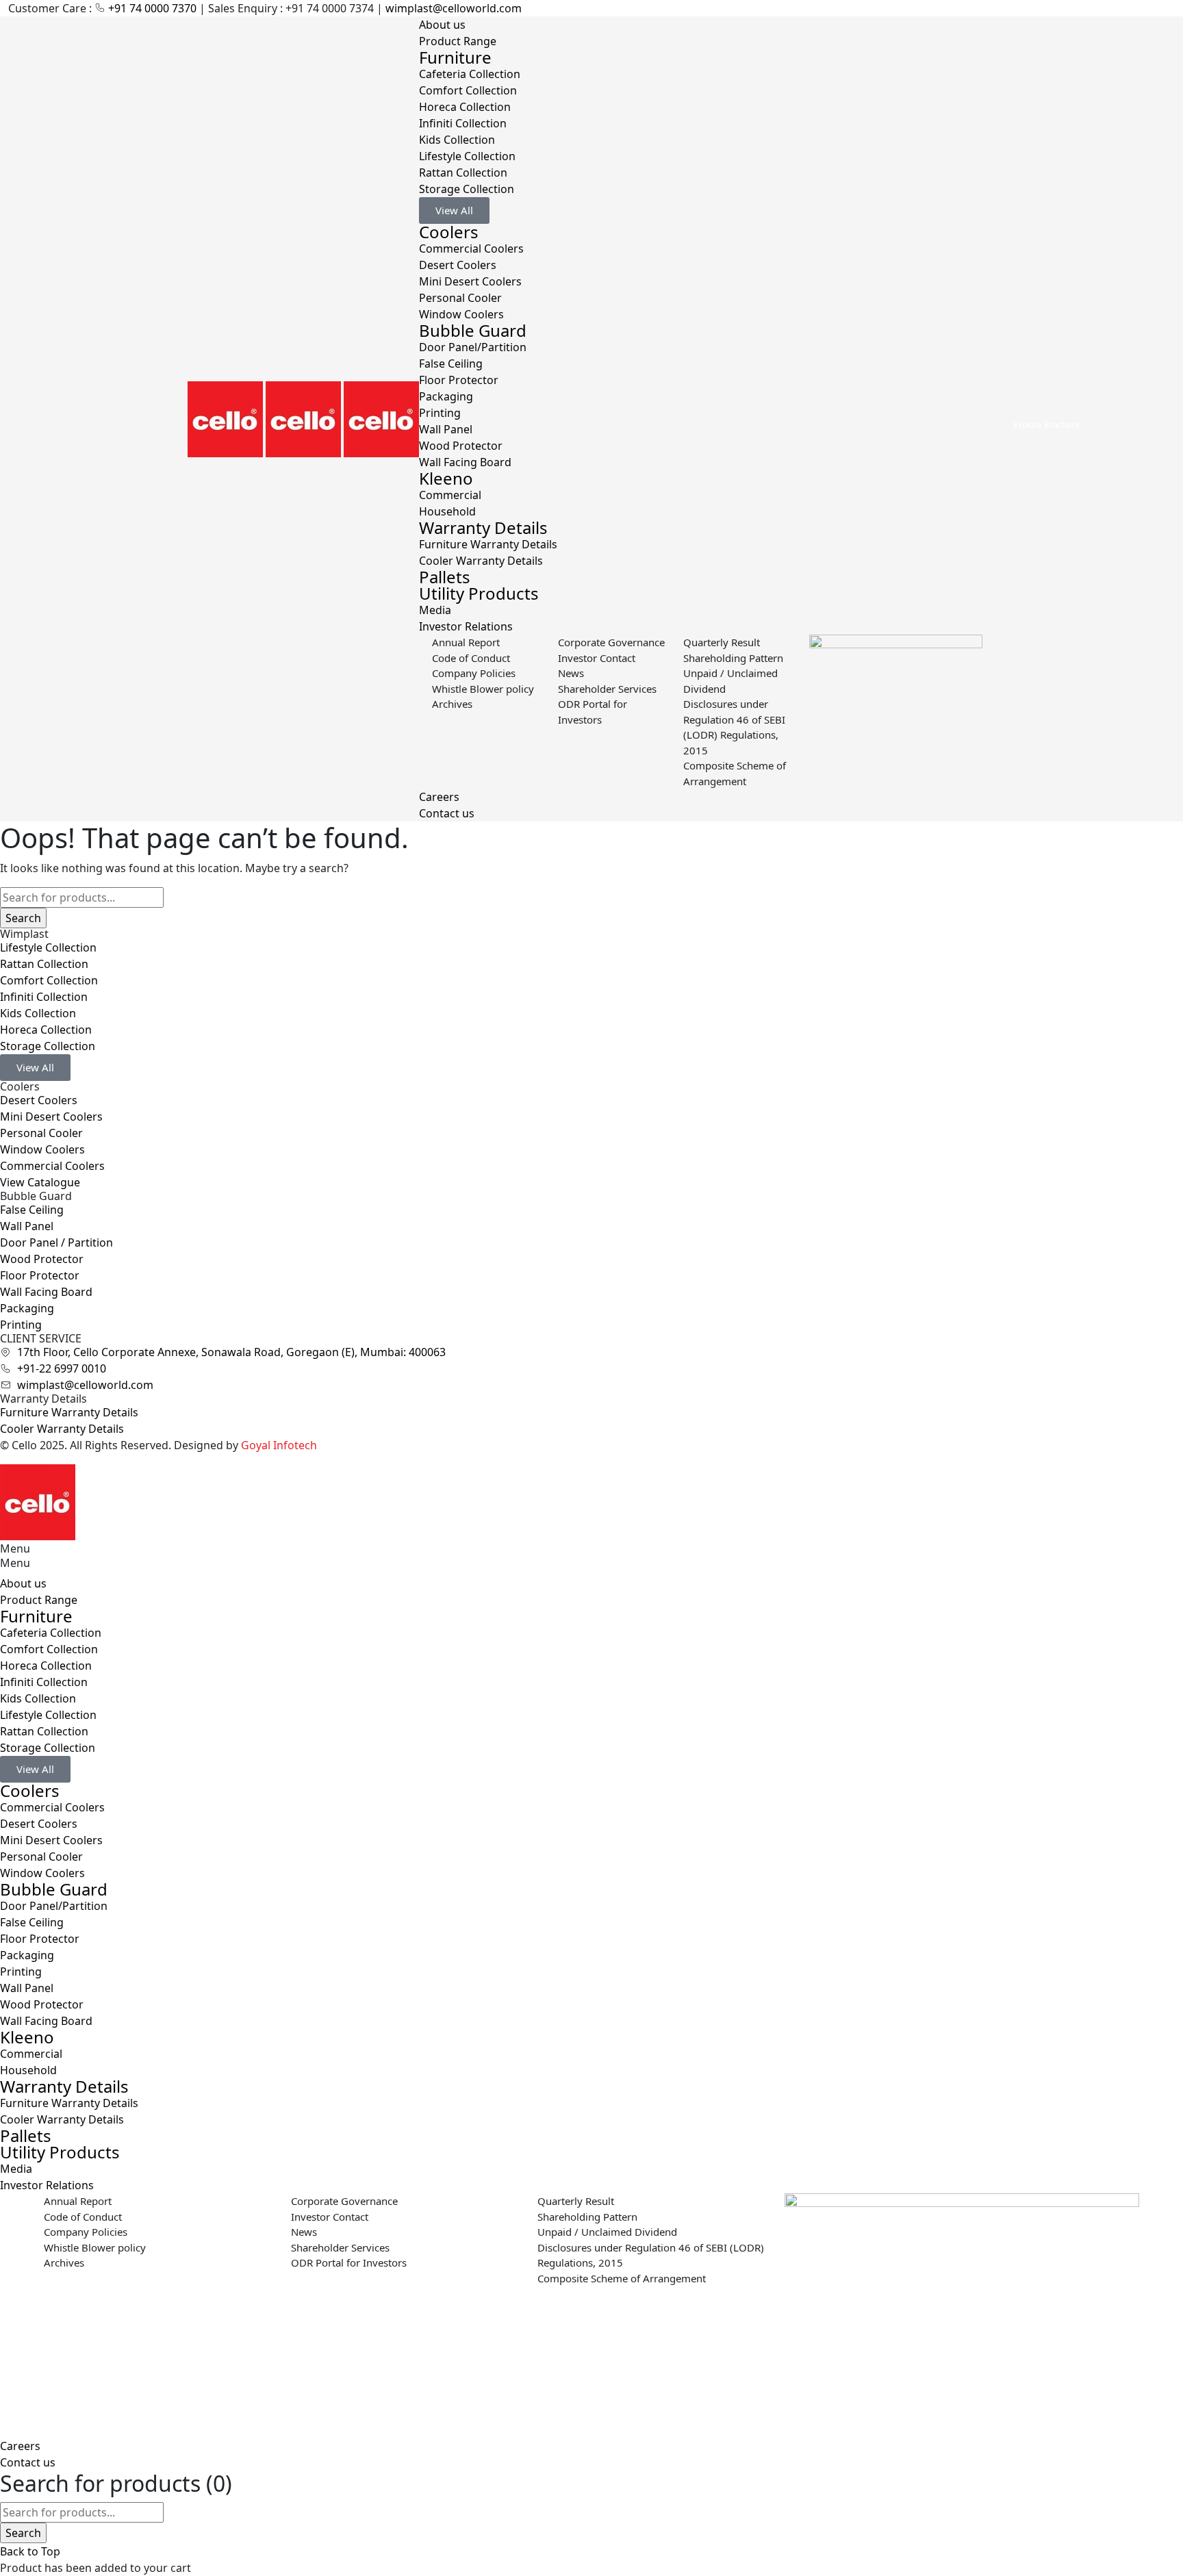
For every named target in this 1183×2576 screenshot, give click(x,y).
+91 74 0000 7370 (154, 8)
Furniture (455, 57)
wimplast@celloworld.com (454, 8)
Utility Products (479, 593)
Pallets (445, 577)
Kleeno (446, 478)
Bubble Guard (473, 330)
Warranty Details (483, 527)
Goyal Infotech (279, 1445)
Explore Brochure (1046, 425)
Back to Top (30, 2551)
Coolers (449, 232)
